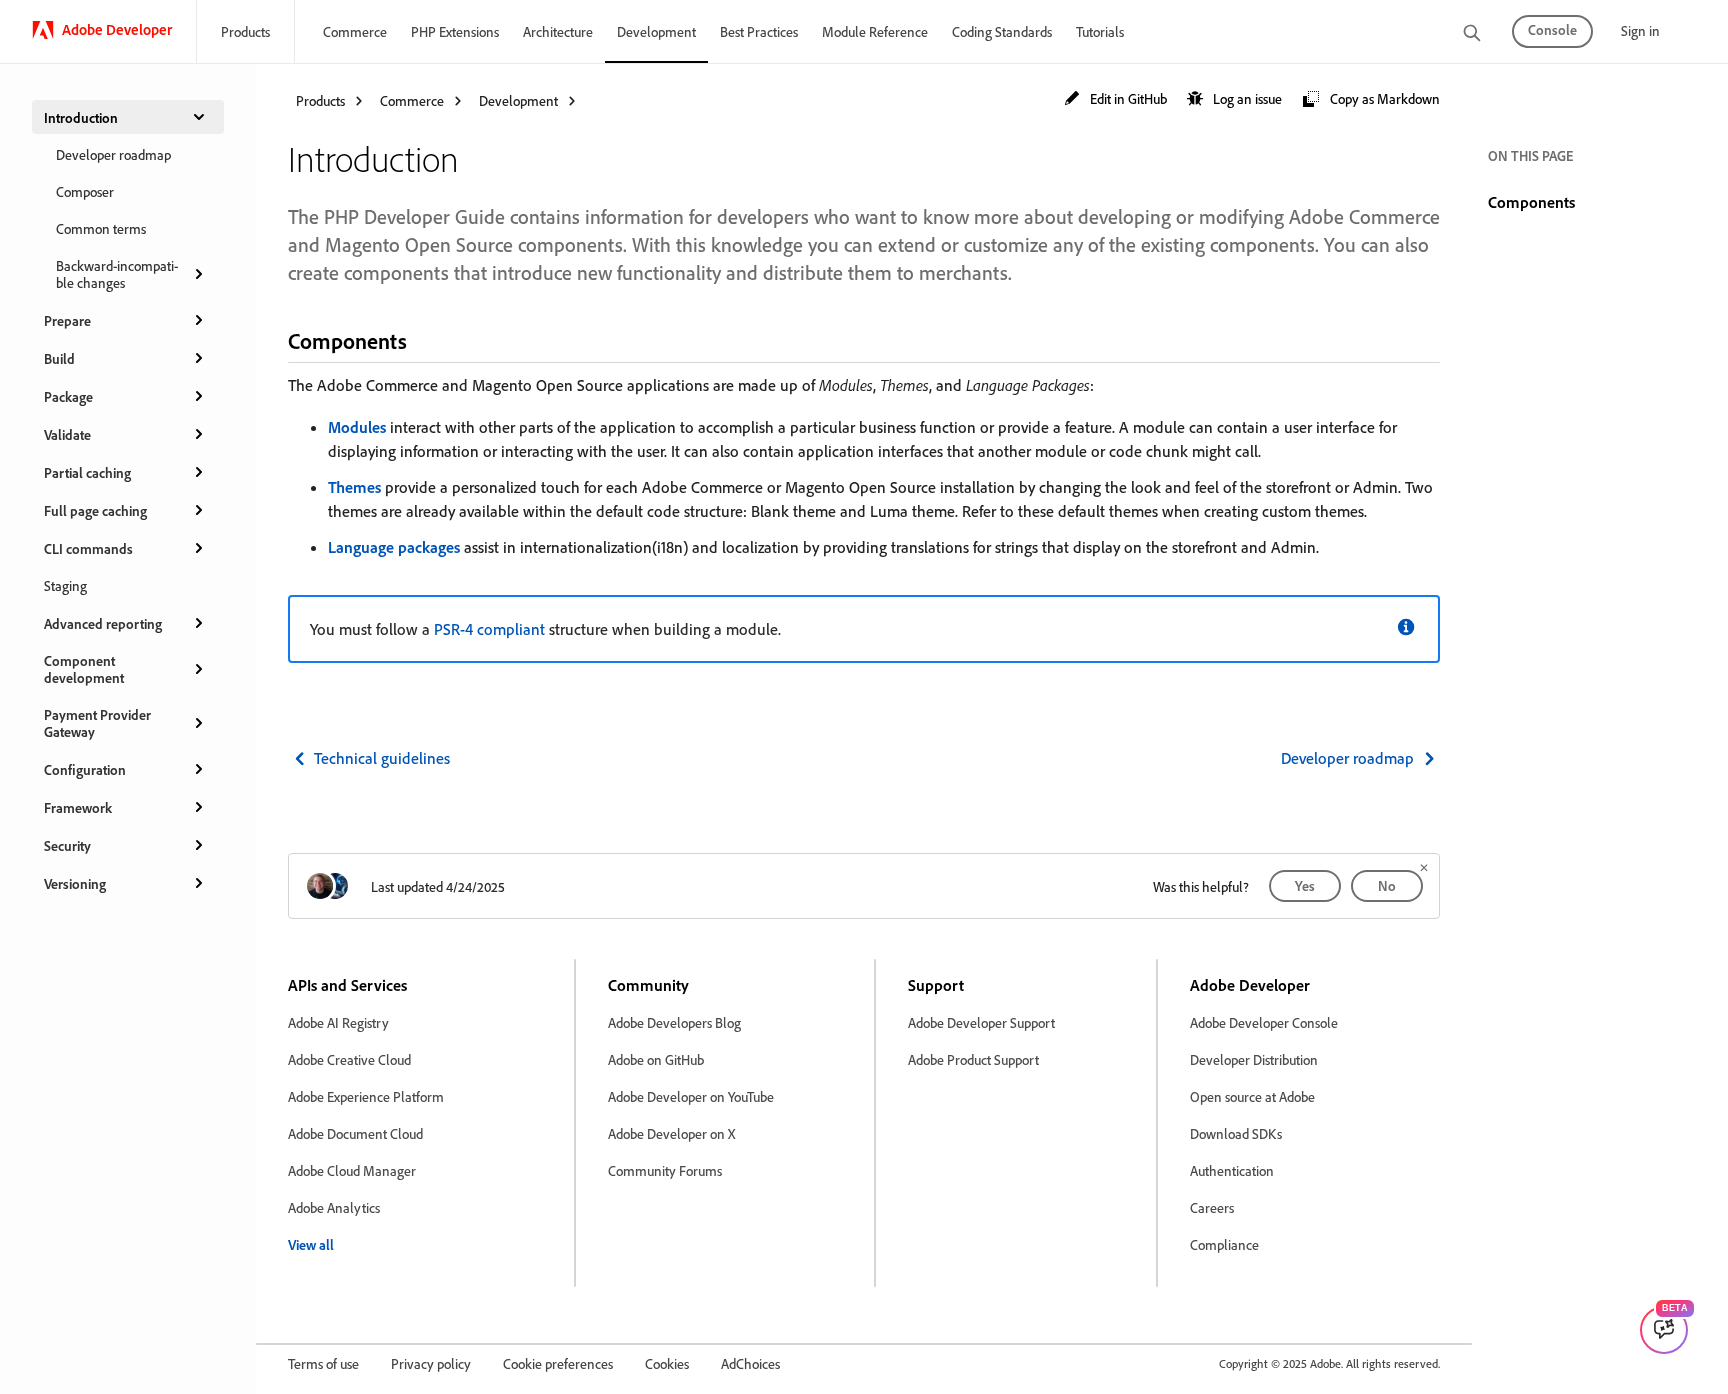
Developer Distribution (1254, 1059)
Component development (84, 669)
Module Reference (875, 31)
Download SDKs (1236, 1133)
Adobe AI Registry (338, 1022)
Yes (1305, 885)
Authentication (1232, 1170)
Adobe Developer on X (671, 1133)
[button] (1115, 99)
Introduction (81, 117)
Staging (65, 585)
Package (68, 396)
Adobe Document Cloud (355, 1133)
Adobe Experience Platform (366, 1096)
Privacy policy (431, 1363)
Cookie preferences (558, 1363)
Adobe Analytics (334, 1207)
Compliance (1224, 1244)
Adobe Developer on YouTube (691, 1096)
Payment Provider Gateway (97, 723)
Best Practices (759, 31)
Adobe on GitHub (656, 1059)
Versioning (75, 883)
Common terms (101, 228)
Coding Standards (1002, 31)
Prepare (67, 320)
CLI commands (88, 548)
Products (245, 31)
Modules (357, 427)
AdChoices (750, 1363)
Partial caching (87, 472)
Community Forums (665, 1170)
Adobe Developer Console (1264, 1022)
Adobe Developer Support (981, 1022)
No (1387, 885)
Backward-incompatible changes (117, 274)
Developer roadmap (113, 154)
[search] (1472, 34)
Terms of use (323, 1363)
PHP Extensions (455, 31)
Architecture (558, 31)
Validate (67, 434)
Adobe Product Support (973, 1059)
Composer (85, 191)
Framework (78, 807)
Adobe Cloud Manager (352, 1170)
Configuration (85, 769)
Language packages (394, 547)
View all (311, 1244)
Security (67, 845)
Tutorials (1100, 31)
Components (1531, 202)
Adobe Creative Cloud (349, 1059)
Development (656, 31)
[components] (424, 340)
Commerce (355, 31)
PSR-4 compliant (489, 629)
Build (59, 358)
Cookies (667, 1363)
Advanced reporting (103, 623)
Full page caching (95, 510)
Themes (354, 487)
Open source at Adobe (1252, 1096)
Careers (1212, 1207)
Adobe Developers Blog (674, 1022)
